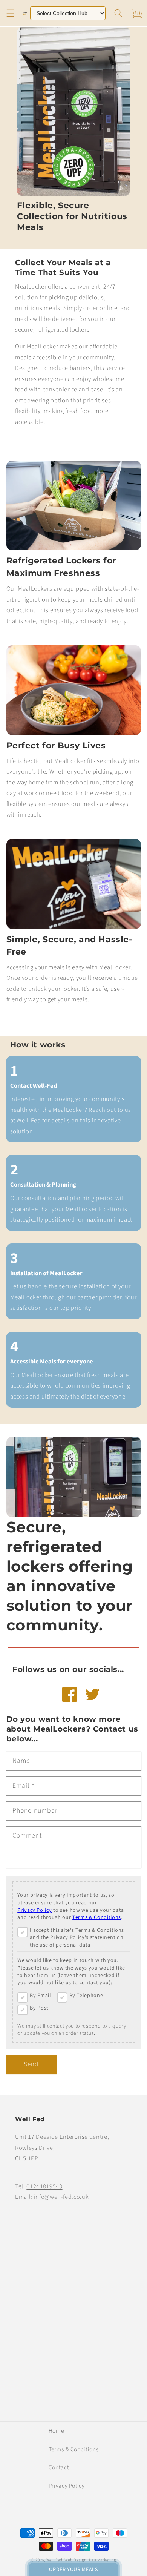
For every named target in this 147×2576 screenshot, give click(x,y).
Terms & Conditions (97, 1918)
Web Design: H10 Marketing (90, 2560)
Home (56, 2431)
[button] (10, 13)
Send (31, 2064)
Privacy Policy (34, 1911)
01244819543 (44, 2186)
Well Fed (54, 2560)
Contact (59, 2467)
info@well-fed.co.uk (61, 2197)
